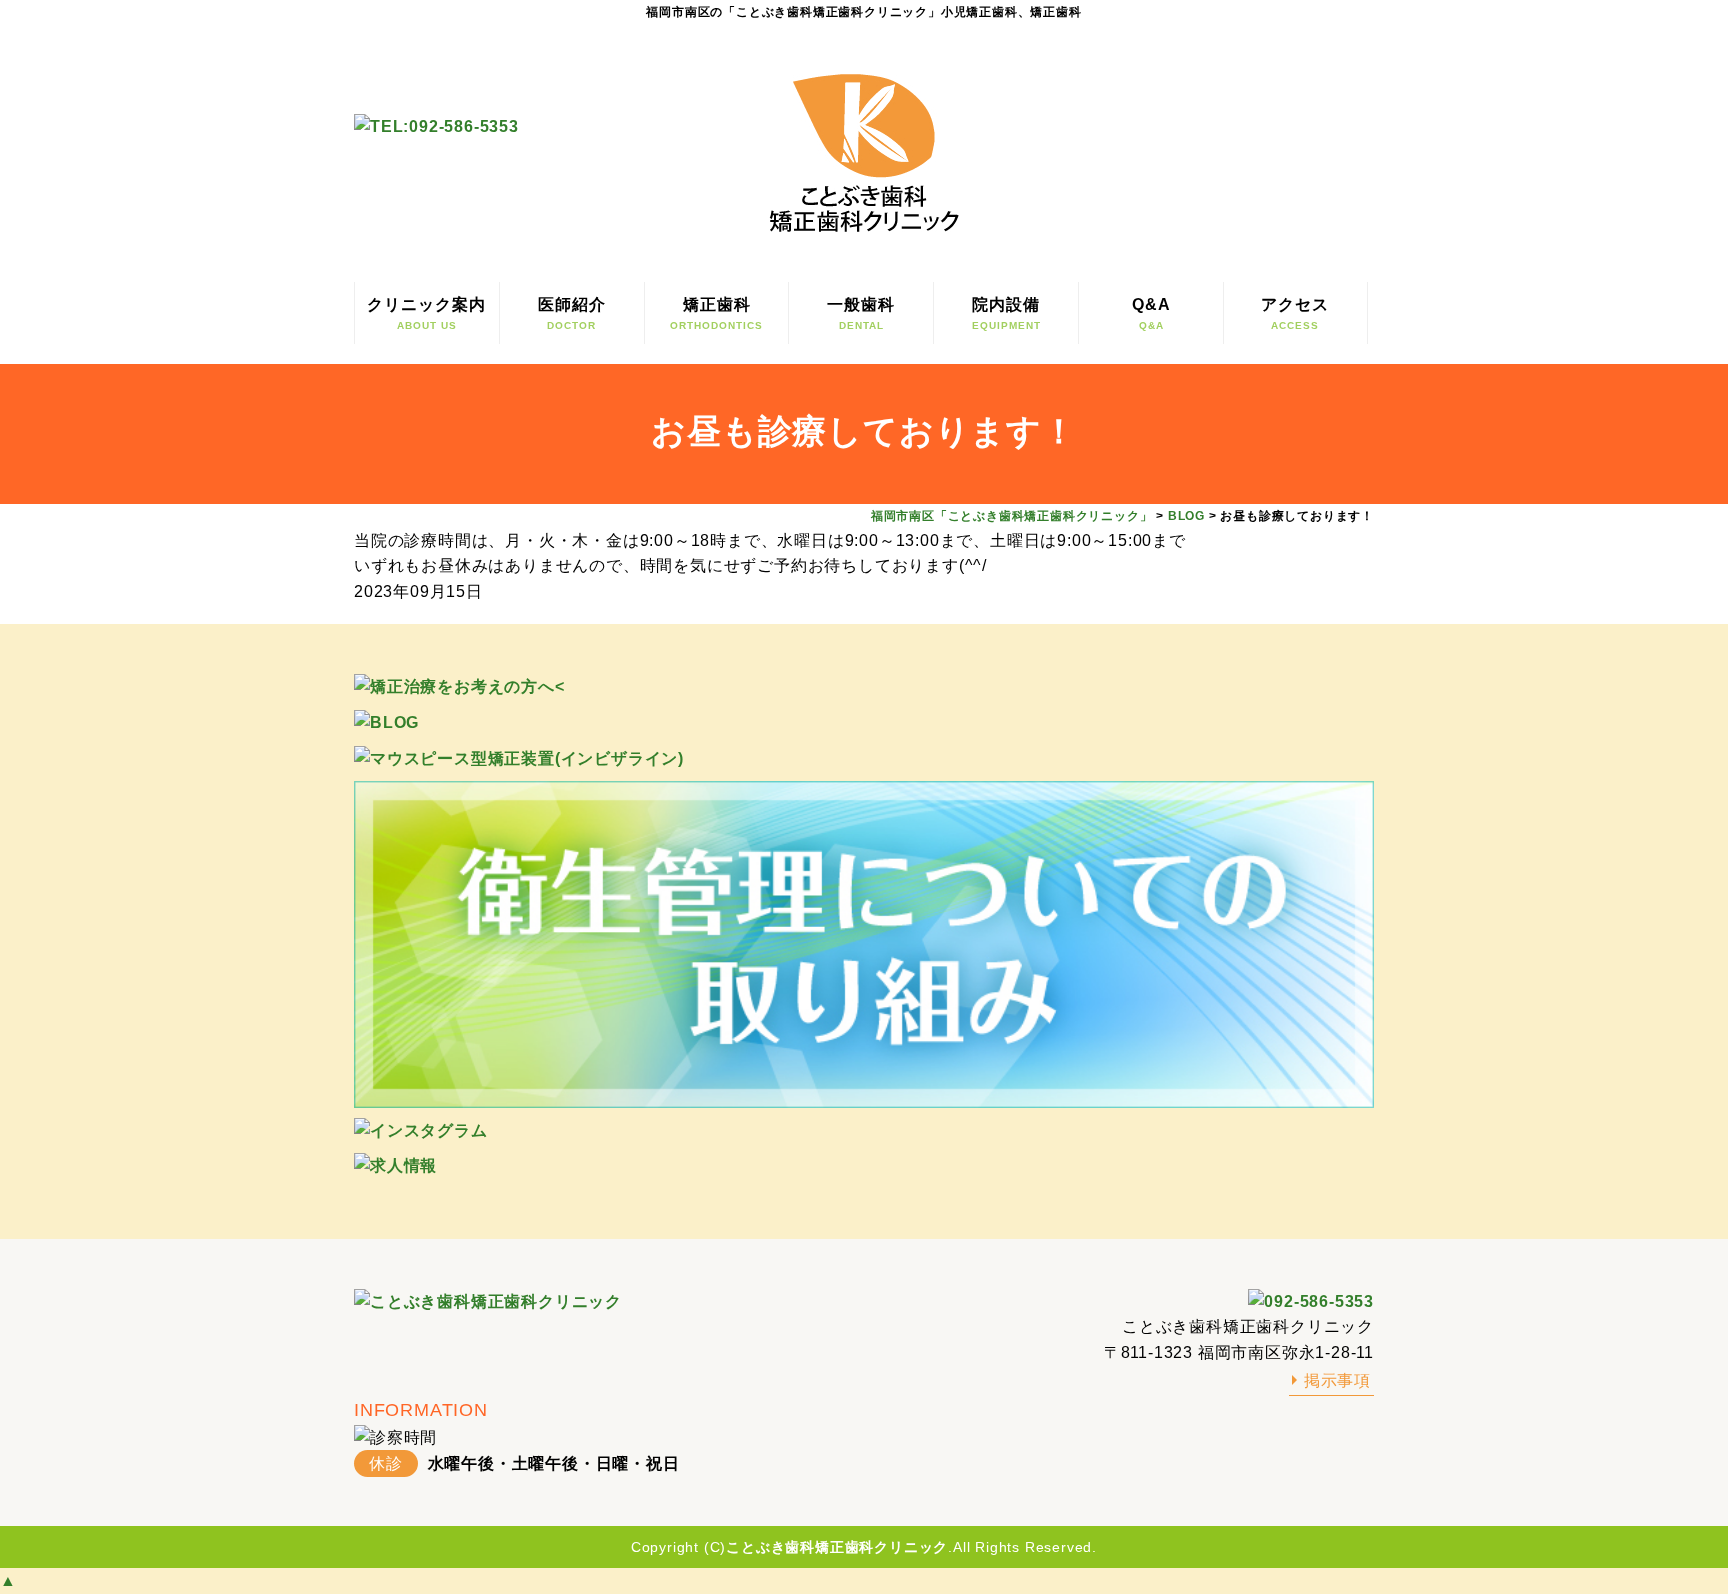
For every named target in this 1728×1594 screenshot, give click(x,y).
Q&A (1151, 313)
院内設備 (1006, 313)
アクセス (1295, 313)
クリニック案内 (426, 313)
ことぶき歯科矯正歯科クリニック (837, 1547)
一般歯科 (861, 313)
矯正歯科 (716, 313)
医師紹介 (572, 313)
